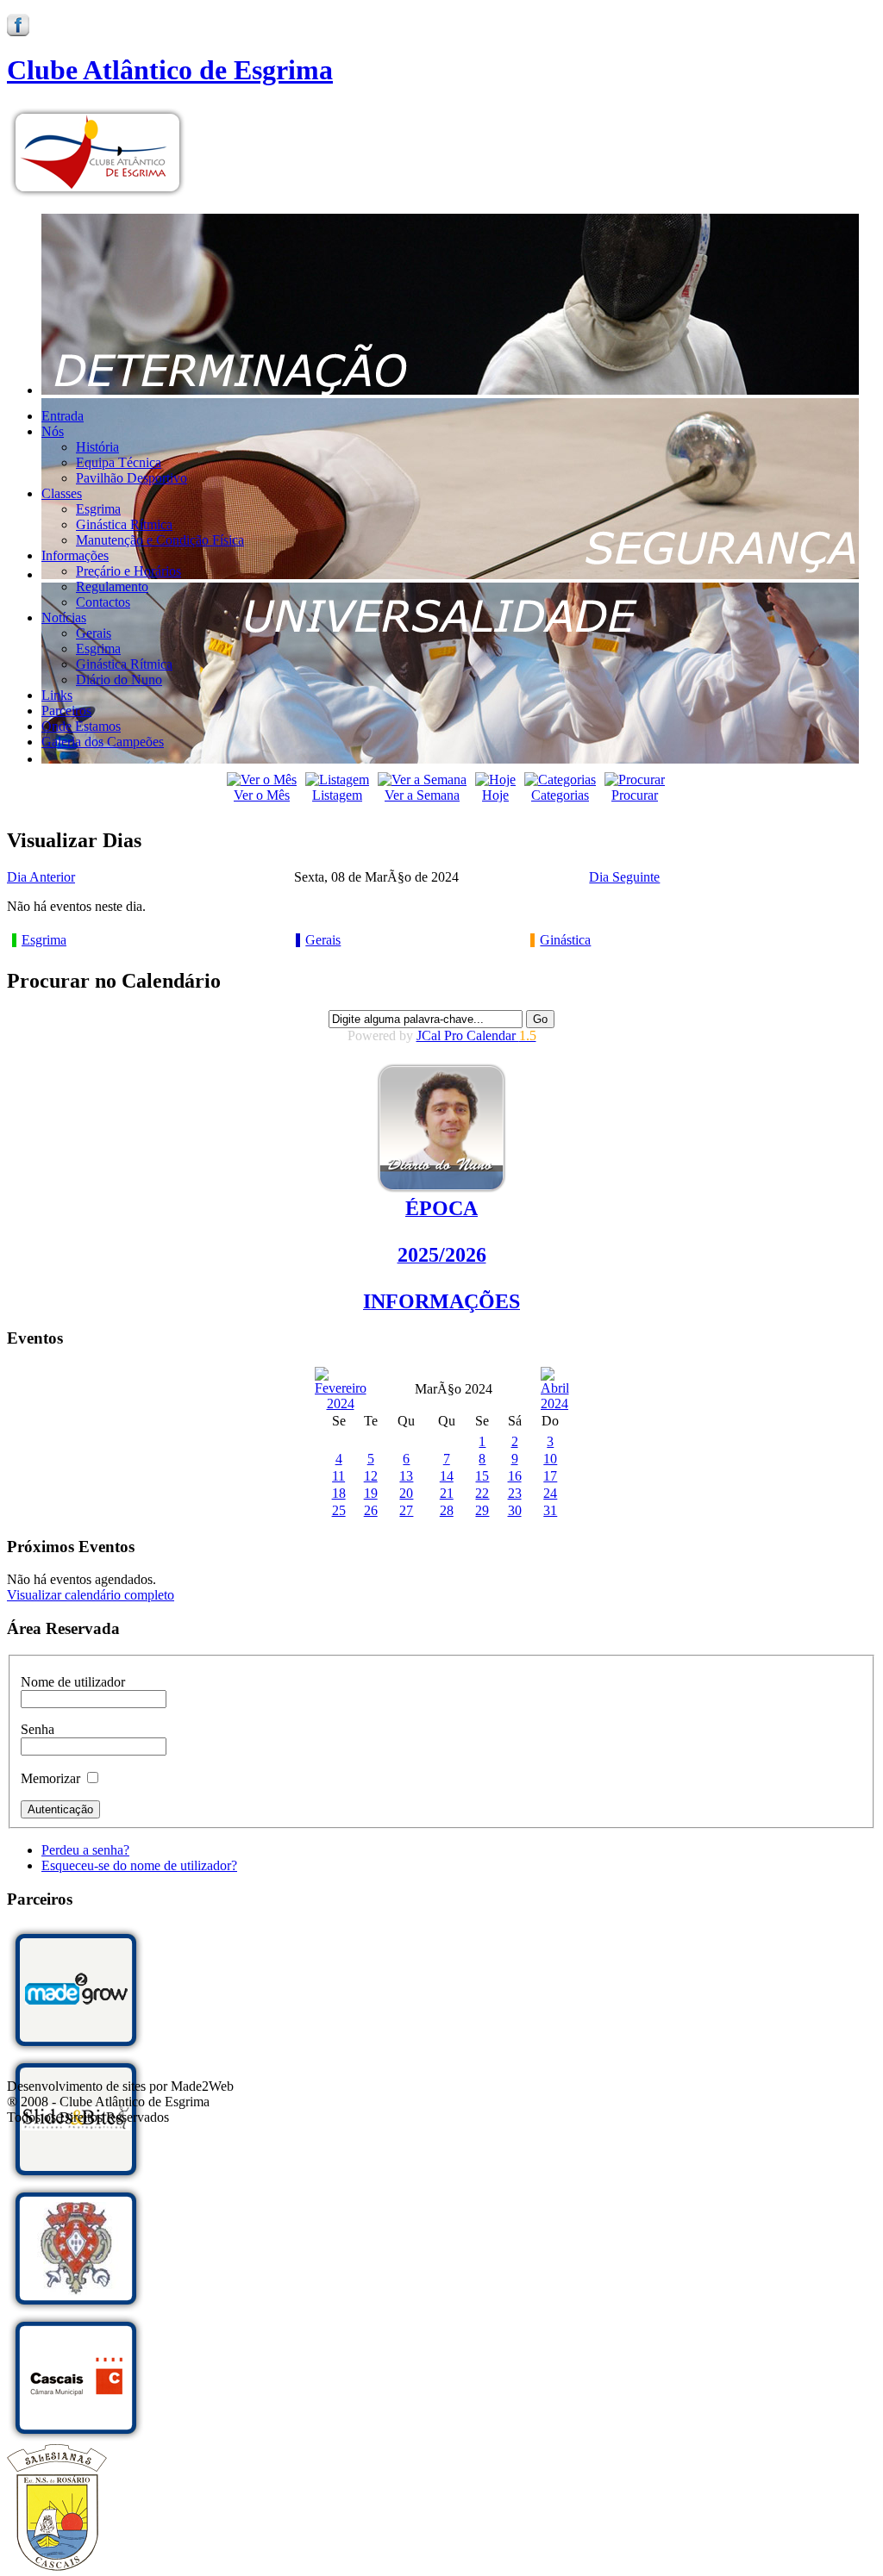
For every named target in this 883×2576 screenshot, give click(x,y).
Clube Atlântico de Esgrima (170, 70)
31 (550, 1510)
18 (339, 1493)
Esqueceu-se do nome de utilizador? (139, 1865)
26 (371, 1510)
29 (482, 1510)
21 (447, 1493)
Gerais (323, 940)
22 (482, 1493)
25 (339, 1510)
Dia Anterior (41, 877)
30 (515, 1510)
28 (447, 1510)
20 (406, 1493)
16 (515, 1476)
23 (515, 1493)
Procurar (635, 795)
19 (371, 1493)
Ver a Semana (422, 795)
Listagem (337, 795)
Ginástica (565, 940)
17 (550, 1476)
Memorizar (50, 1778)
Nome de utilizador (73, 1682)
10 (550, 1459)
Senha (38, 1729)
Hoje (495, 795)
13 (406, 1476)
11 (338, 1476)
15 (482, 1476)
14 (447, 1476)
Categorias (560, 795)
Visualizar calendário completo (91, 1595)
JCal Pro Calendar (476, 1035)
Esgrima (44, 940)
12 (371, 1476)
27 (406, 1510)
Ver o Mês (262, 795)
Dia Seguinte (624, 877)
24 (550, 1493)
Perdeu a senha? (85, 1850)
